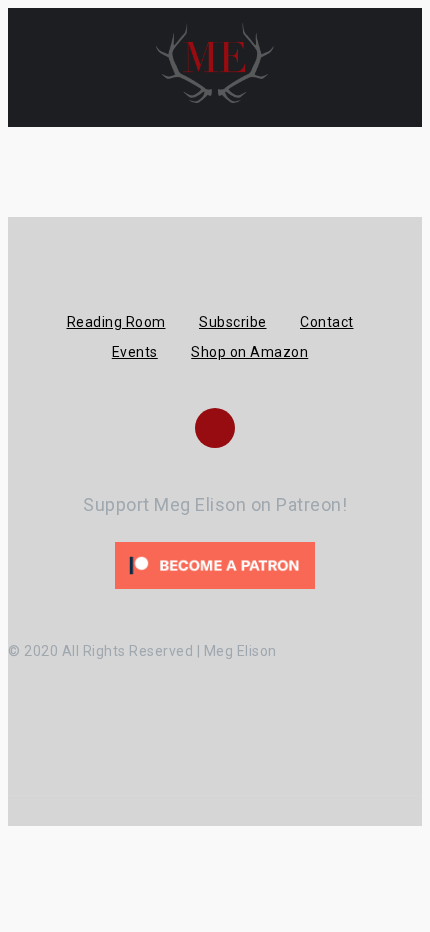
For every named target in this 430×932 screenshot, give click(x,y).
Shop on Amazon (249, 352)
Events (135, 352)
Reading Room (116, 322)
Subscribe (233, 322)
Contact (327, 322)
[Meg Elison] (215, 98)
